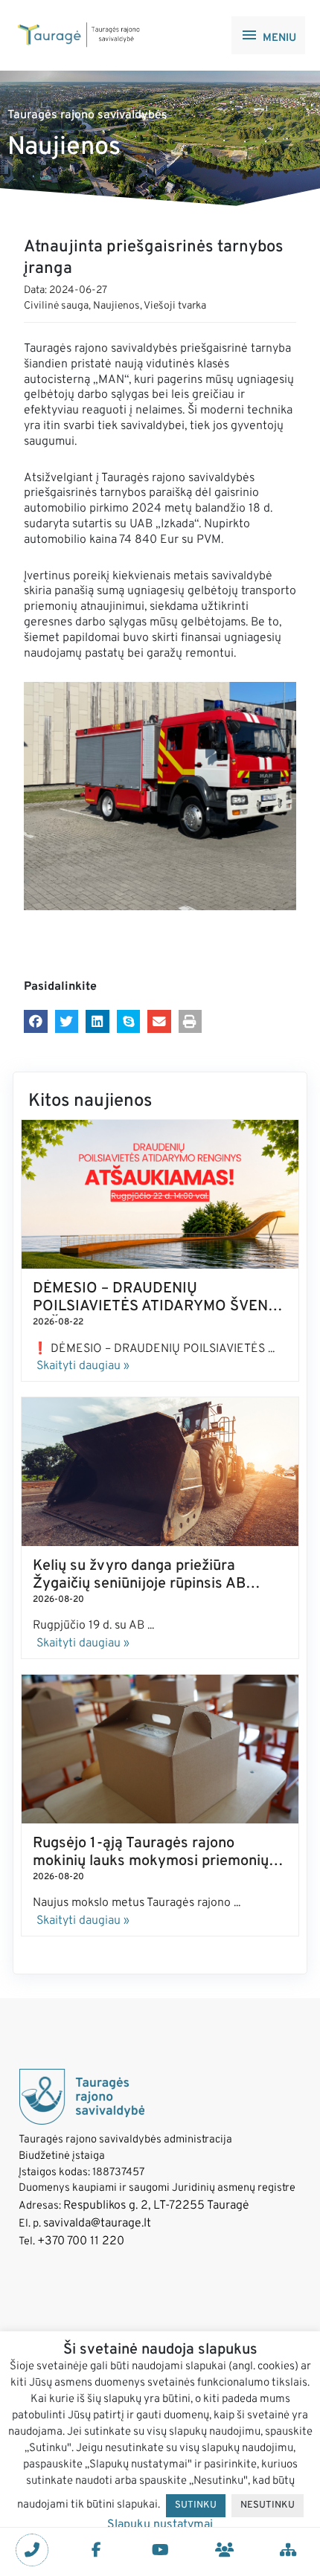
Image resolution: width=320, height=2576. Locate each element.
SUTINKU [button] (196, 2505)
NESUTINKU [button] (268, 2505)
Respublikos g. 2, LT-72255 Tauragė (156, 2206)
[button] (36, 1022)
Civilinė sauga (56, 306)
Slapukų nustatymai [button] (160, 2525)
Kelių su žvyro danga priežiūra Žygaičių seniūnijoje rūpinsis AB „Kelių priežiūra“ (139, 1584)
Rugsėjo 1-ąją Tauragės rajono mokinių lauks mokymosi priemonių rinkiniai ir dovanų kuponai (151, 1861)
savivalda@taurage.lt (97, 2224)
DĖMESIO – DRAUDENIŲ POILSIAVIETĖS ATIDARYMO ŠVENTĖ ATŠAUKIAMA (159, 1307)
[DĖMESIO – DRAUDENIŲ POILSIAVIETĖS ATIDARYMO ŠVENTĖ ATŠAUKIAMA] (160, 1195)
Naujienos (116, 306)
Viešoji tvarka (175, 306)
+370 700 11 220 (81, 2241)
